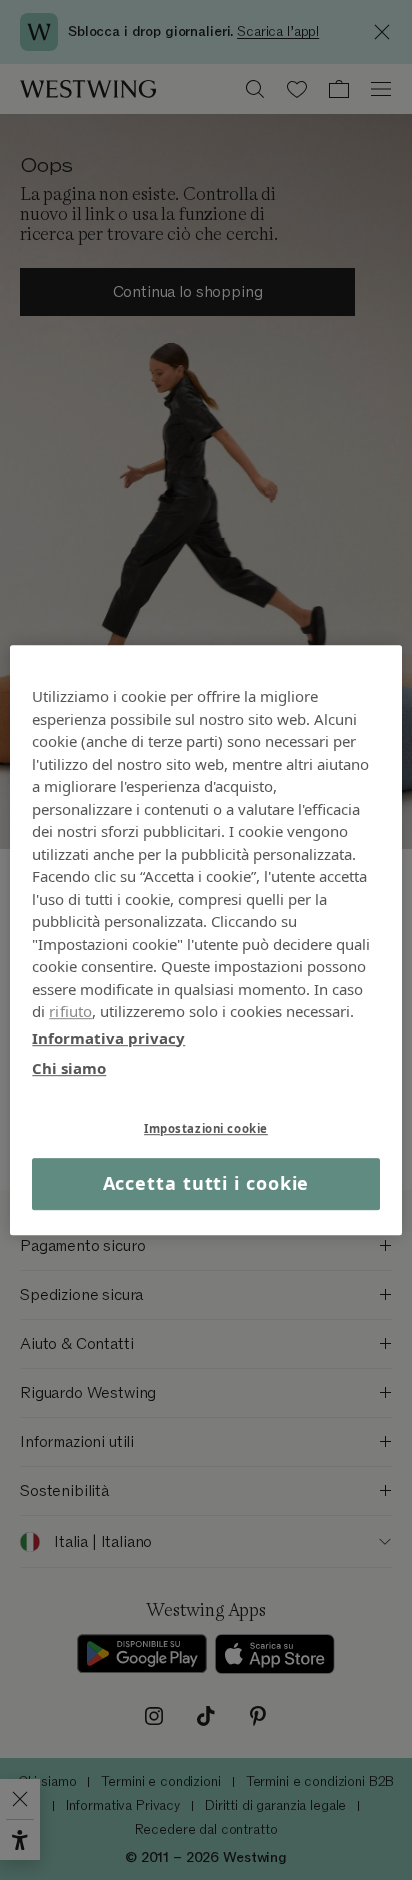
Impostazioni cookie (206, 1128)
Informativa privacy (108, 1038)
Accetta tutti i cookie (206, 1184)
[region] (205, 940)
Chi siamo (69, 1068)
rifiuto (70, 1011)
